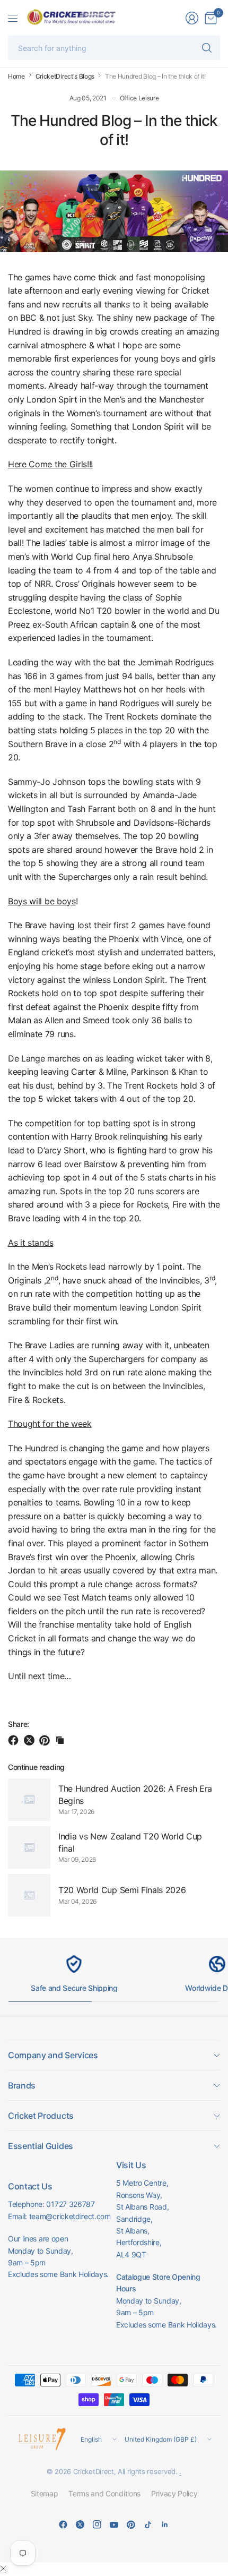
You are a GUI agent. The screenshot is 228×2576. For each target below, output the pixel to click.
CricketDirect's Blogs (65, 76)
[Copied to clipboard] (60, 1740)
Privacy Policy (174, 2493)
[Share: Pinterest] (46, 1740)
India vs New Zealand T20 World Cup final (130, 1842)
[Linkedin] (165, 2524)
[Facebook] (63, 2524)
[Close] (3, 2569)
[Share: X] (31, 1740)
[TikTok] (148, 2524)
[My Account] (192, 18)
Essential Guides (41, 2146)
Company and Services (53, 2055)
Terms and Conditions (104, 2493)
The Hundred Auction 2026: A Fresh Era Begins (135, 1794)
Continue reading (36, 1767)
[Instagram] (97, 2524)
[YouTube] (114, 2524)
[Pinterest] (131, 2524)
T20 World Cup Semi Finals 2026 (122, 1890)
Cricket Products (41, 2116)
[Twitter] (80, 2524)
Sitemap (45, 2493)
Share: (19, 1724)
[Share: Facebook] (15, 1740)
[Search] (207, 48)
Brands (22, 2085)
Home (16, 76)
